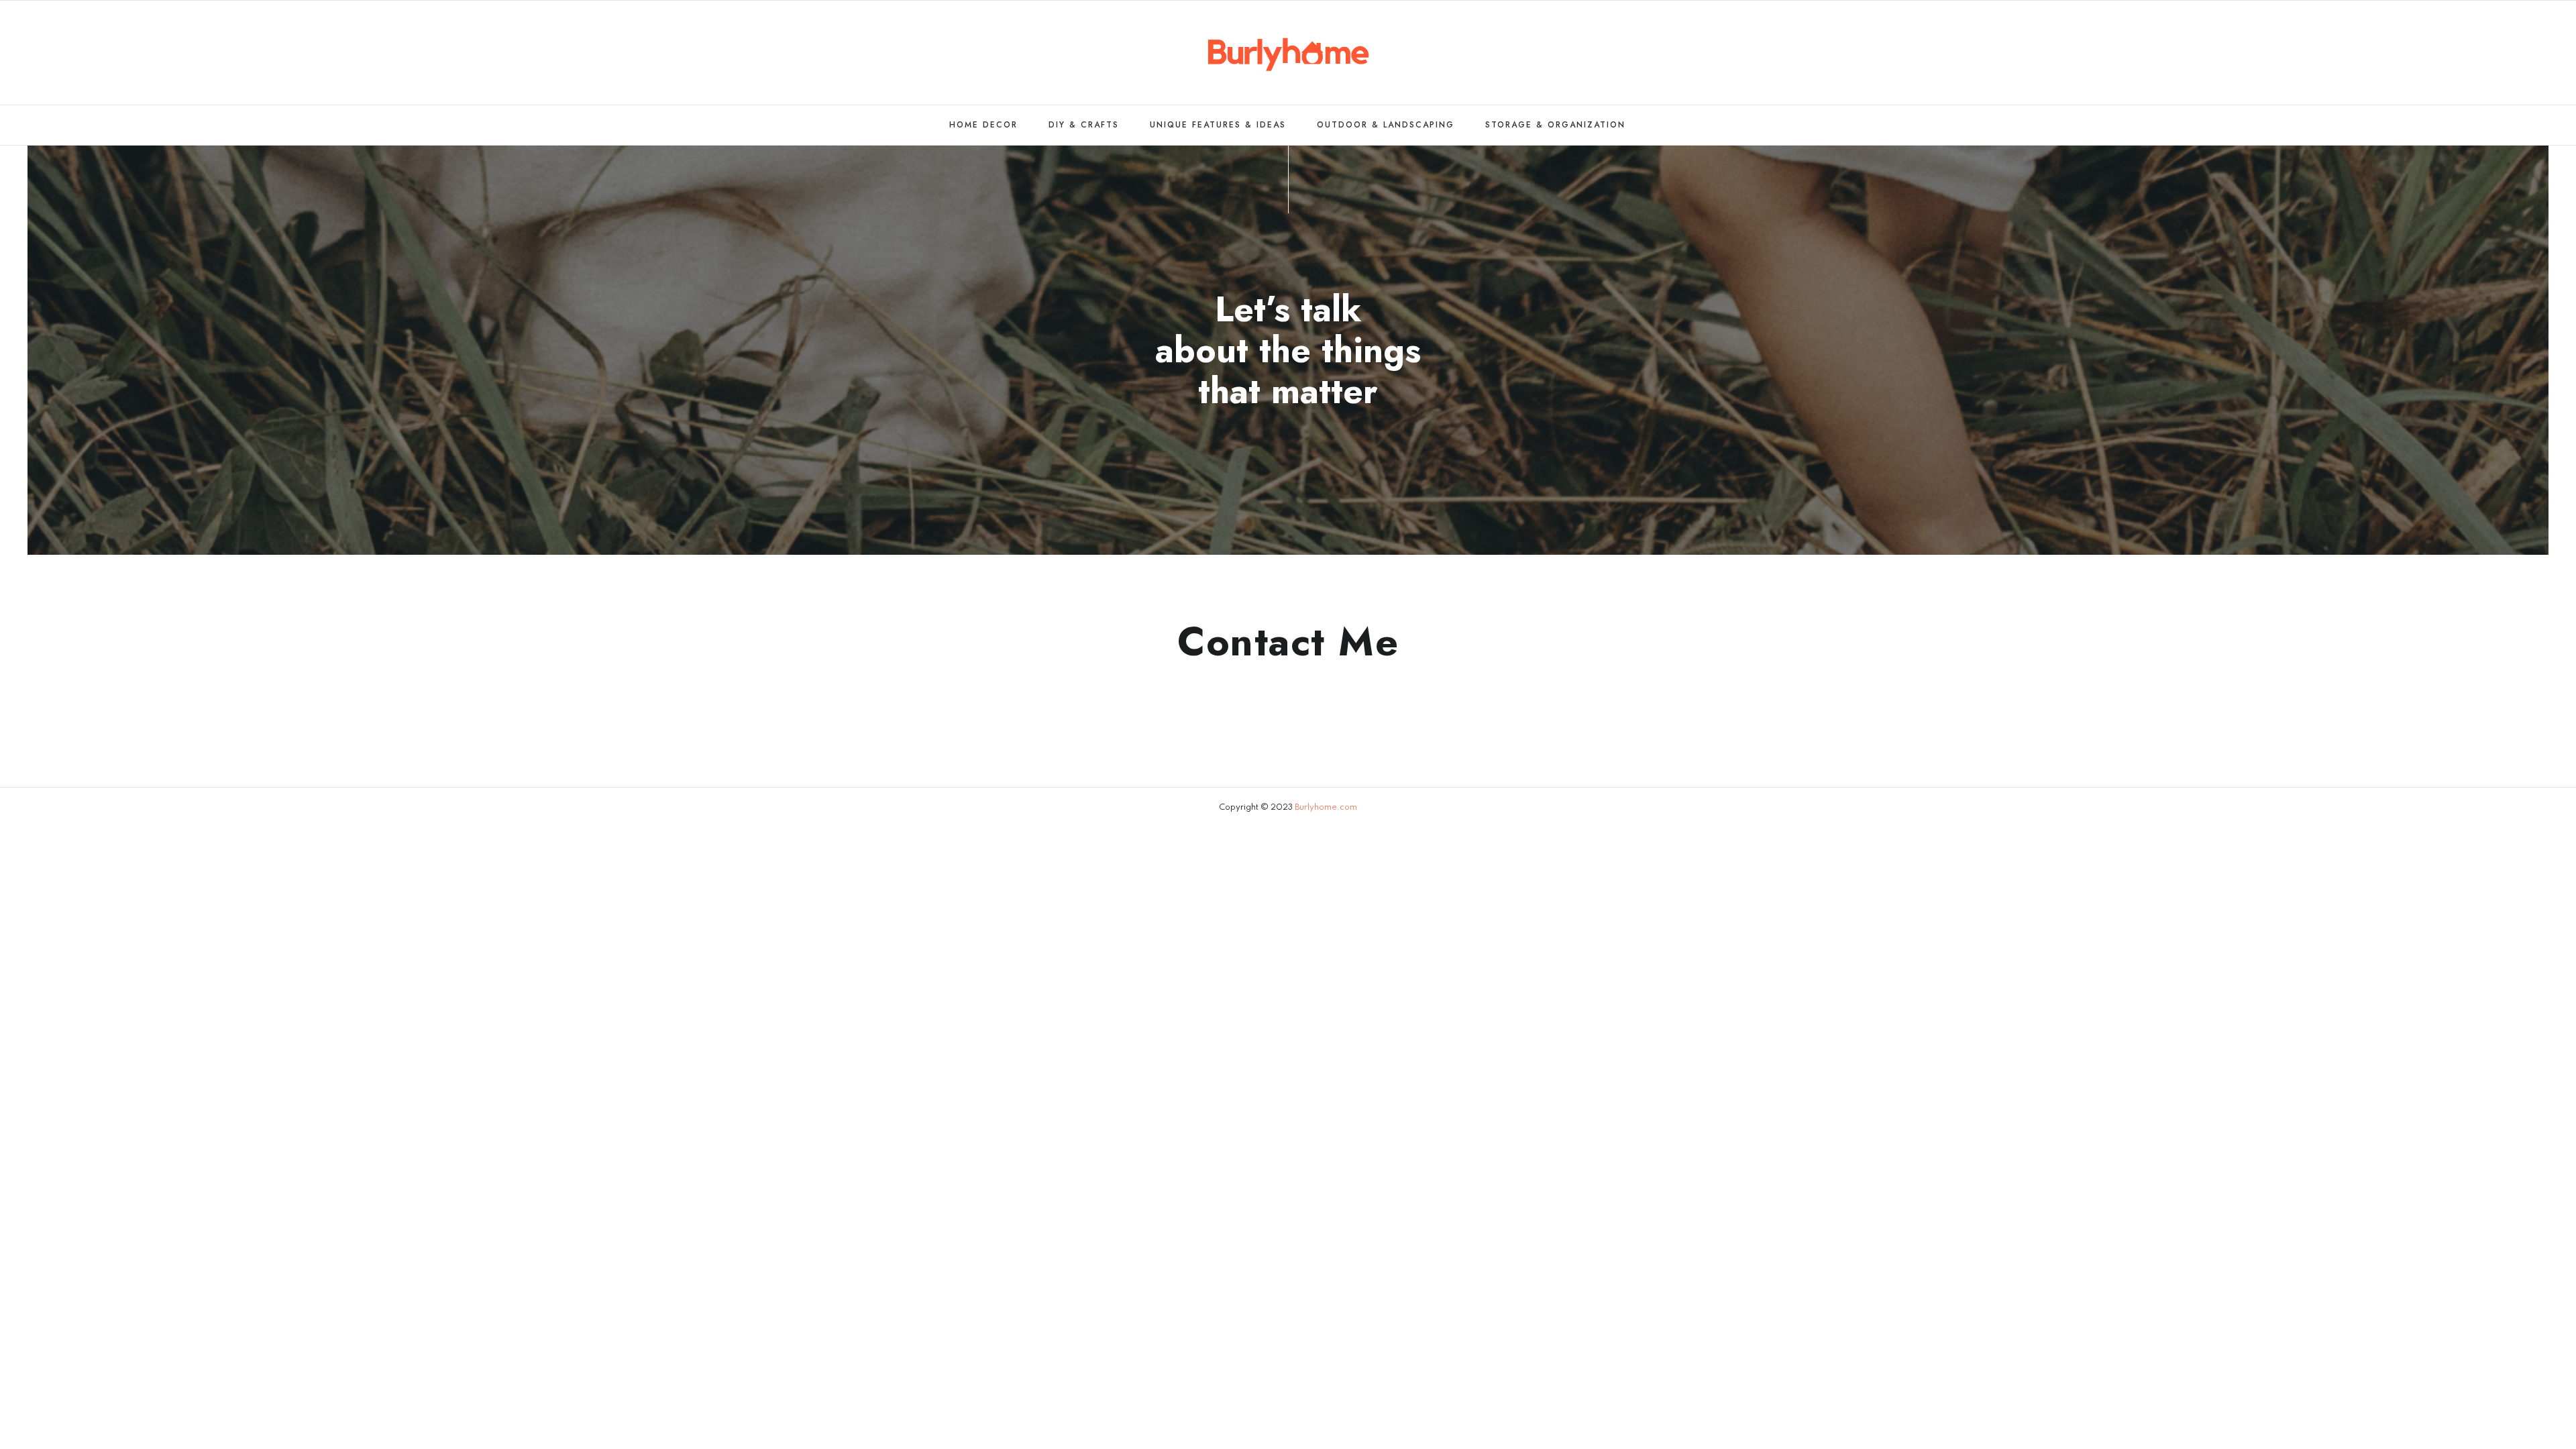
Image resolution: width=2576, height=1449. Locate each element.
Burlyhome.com (1326, 808)
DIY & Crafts (1084, 125)
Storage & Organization (1555, 125)
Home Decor (983, 125)
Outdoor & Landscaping (1386, 125)
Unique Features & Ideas (1218, 125)
